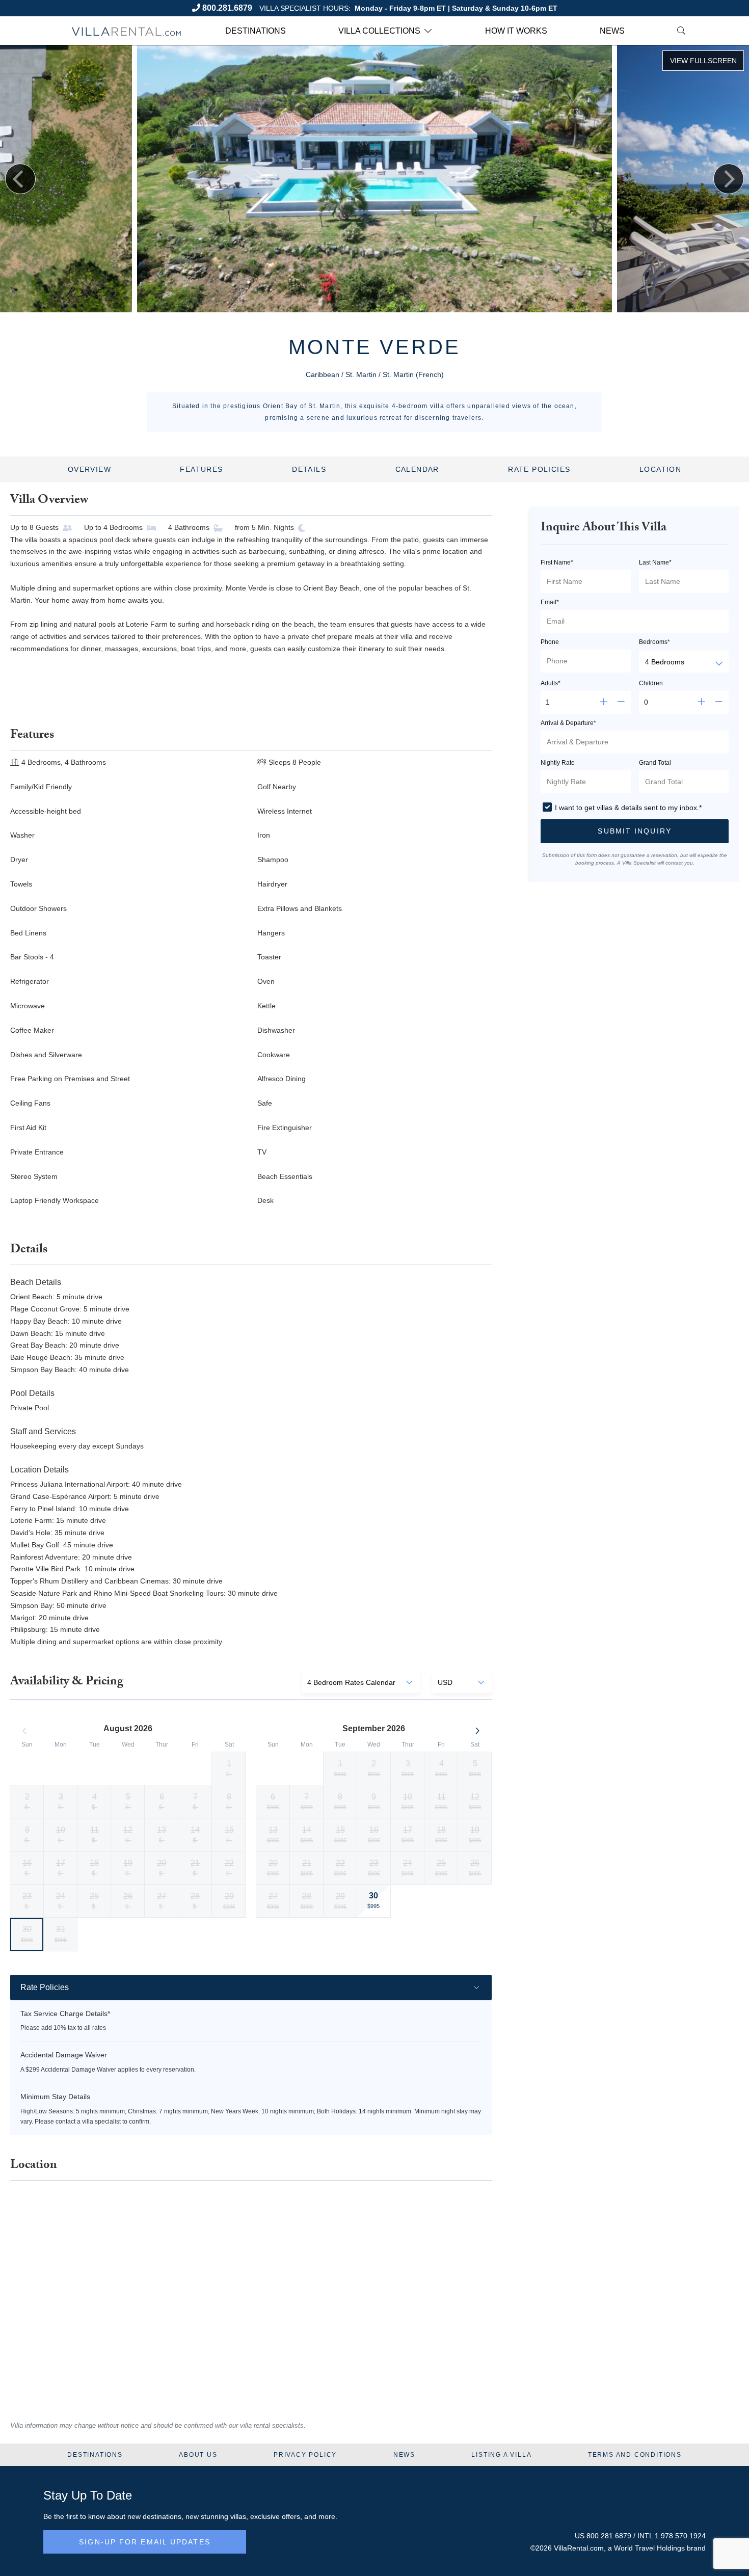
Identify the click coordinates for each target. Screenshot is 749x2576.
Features (201, 469)
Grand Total (655, 763)
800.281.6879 (227, 8)
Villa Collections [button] (379, 31)
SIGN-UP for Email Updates (145, 2542)
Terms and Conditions (635, 2455)
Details (309, 469)
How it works (516, 31)
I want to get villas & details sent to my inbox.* (628, 808)
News (612, 31)
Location (660, 469)
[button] (635, 831)
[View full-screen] (703, 61)
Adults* (551, 683)
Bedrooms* (654, 642)
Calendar (417, 469)
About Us (198, 2455)
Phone (550, 642)
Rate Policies (539, 469)
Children (651, 683)
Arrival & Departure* (568, 723)
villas (238, 2516)
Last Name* (655, 562)
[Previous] (20, 179)
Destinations (256, 31)
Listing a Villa (501, 2455)
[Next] (729, 179)
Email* (550, 602)
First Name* (557, 562)
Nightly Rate (558, 763)
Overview (89, 469)
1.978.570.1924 (680, 2536)
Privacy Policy (305, 2455)
